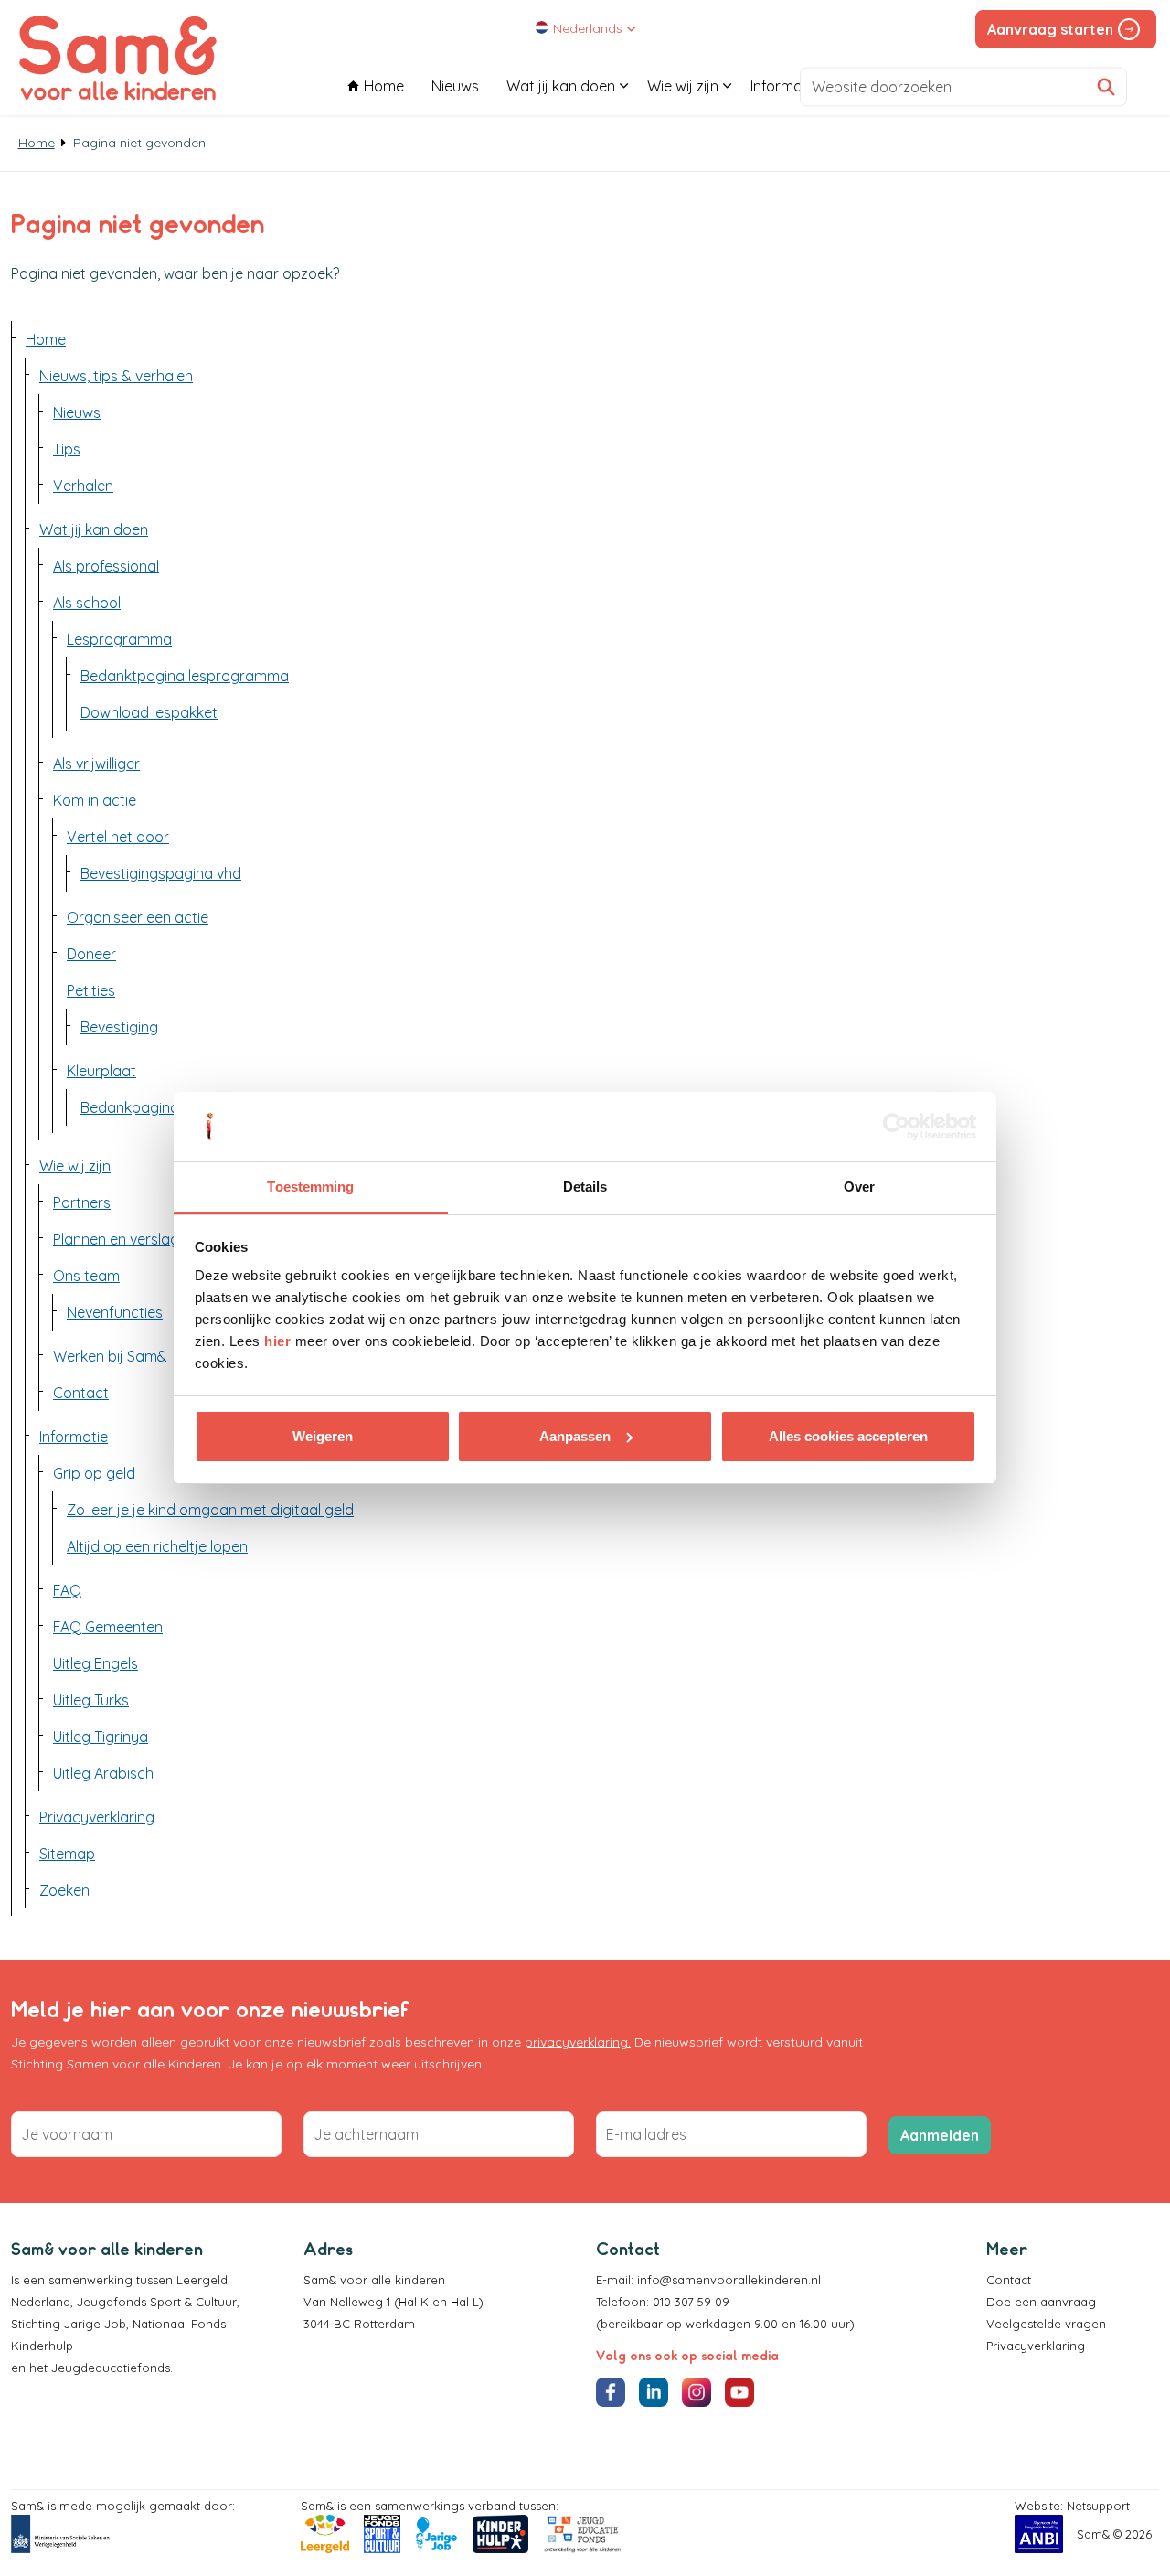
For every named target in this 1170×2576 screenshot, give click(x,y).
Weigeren (323, 1436)
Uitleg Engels (96, 1663)
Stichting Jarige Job (69, 2324)
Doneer (91, 954)
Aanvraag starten (1050, 29)
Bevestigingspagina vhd (161, 873)
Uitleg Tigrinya (101, 1737)
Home (384, 86)
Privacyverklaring (97, 1817)
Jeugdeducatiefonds (111, 2368)
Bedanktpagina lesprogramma (185, 676)
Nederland (41, 2302)
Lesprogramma (119, 639)
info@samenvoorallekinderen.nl (729, 2280)
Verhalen (83, 486)
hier (277, 1341)
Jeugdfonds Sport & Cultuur (157, 2302)
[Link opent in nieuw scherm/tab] (60, 2534)
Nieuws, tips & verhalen (116, 376)
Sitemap (67, 1854)
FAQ (67, 1590)
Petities (91, 990)
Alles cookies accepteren (848, 1436)
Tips (67, 449)
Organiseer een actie (138, 917)
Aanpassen (575, 1436)
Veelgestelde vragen (1046, 2324)
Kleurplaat (101, 1071)
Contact (1009, 2280)
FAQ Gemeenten (108, 1627)
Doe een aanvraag (1041, 2302)
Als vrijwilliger (96, 764)
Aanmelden (940, 2135)
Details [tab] (585, 1186)
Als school (87, 603)
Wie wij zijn (683, 86)
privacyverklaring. (578, 2042)
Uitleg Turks (91, 1700)
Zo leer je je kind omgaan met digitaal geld (210, 1510)
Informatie (785, 86)
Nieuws (455, 86)
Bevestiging (119, 1027)
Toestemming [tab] (310, 1186)
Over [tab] (859, 1186)
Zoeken (64, 1890)
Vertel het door (118, 837)
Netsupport (1098, 2506)
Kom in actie (95, 800)
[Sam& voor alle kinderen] (118, 58)
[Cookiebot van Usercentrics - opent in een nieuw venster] (896, 1127)
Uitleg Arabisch (103, 1773)
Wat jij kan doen (561, 86)
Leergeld (204, 2280)
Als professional (106, 566)
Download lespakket (149, 712)
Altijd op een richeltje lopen (157, 1546)
